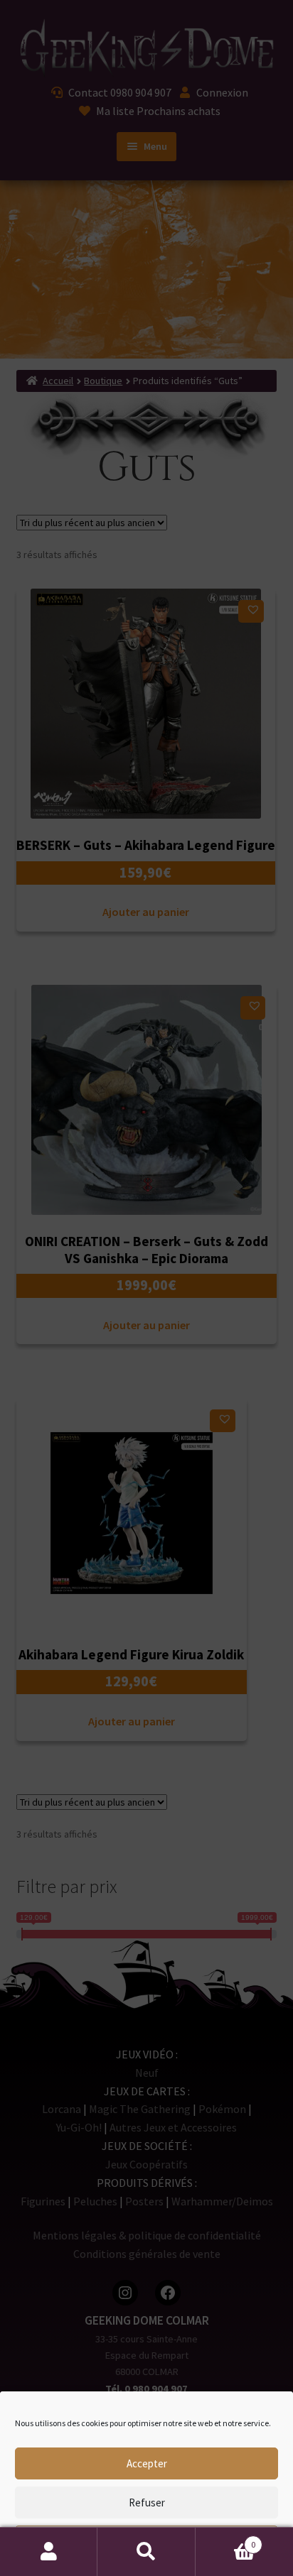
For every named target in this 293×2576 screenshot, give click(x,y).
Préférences (147, 2542)
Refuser (147, 2503)
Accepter (147, 2463)
